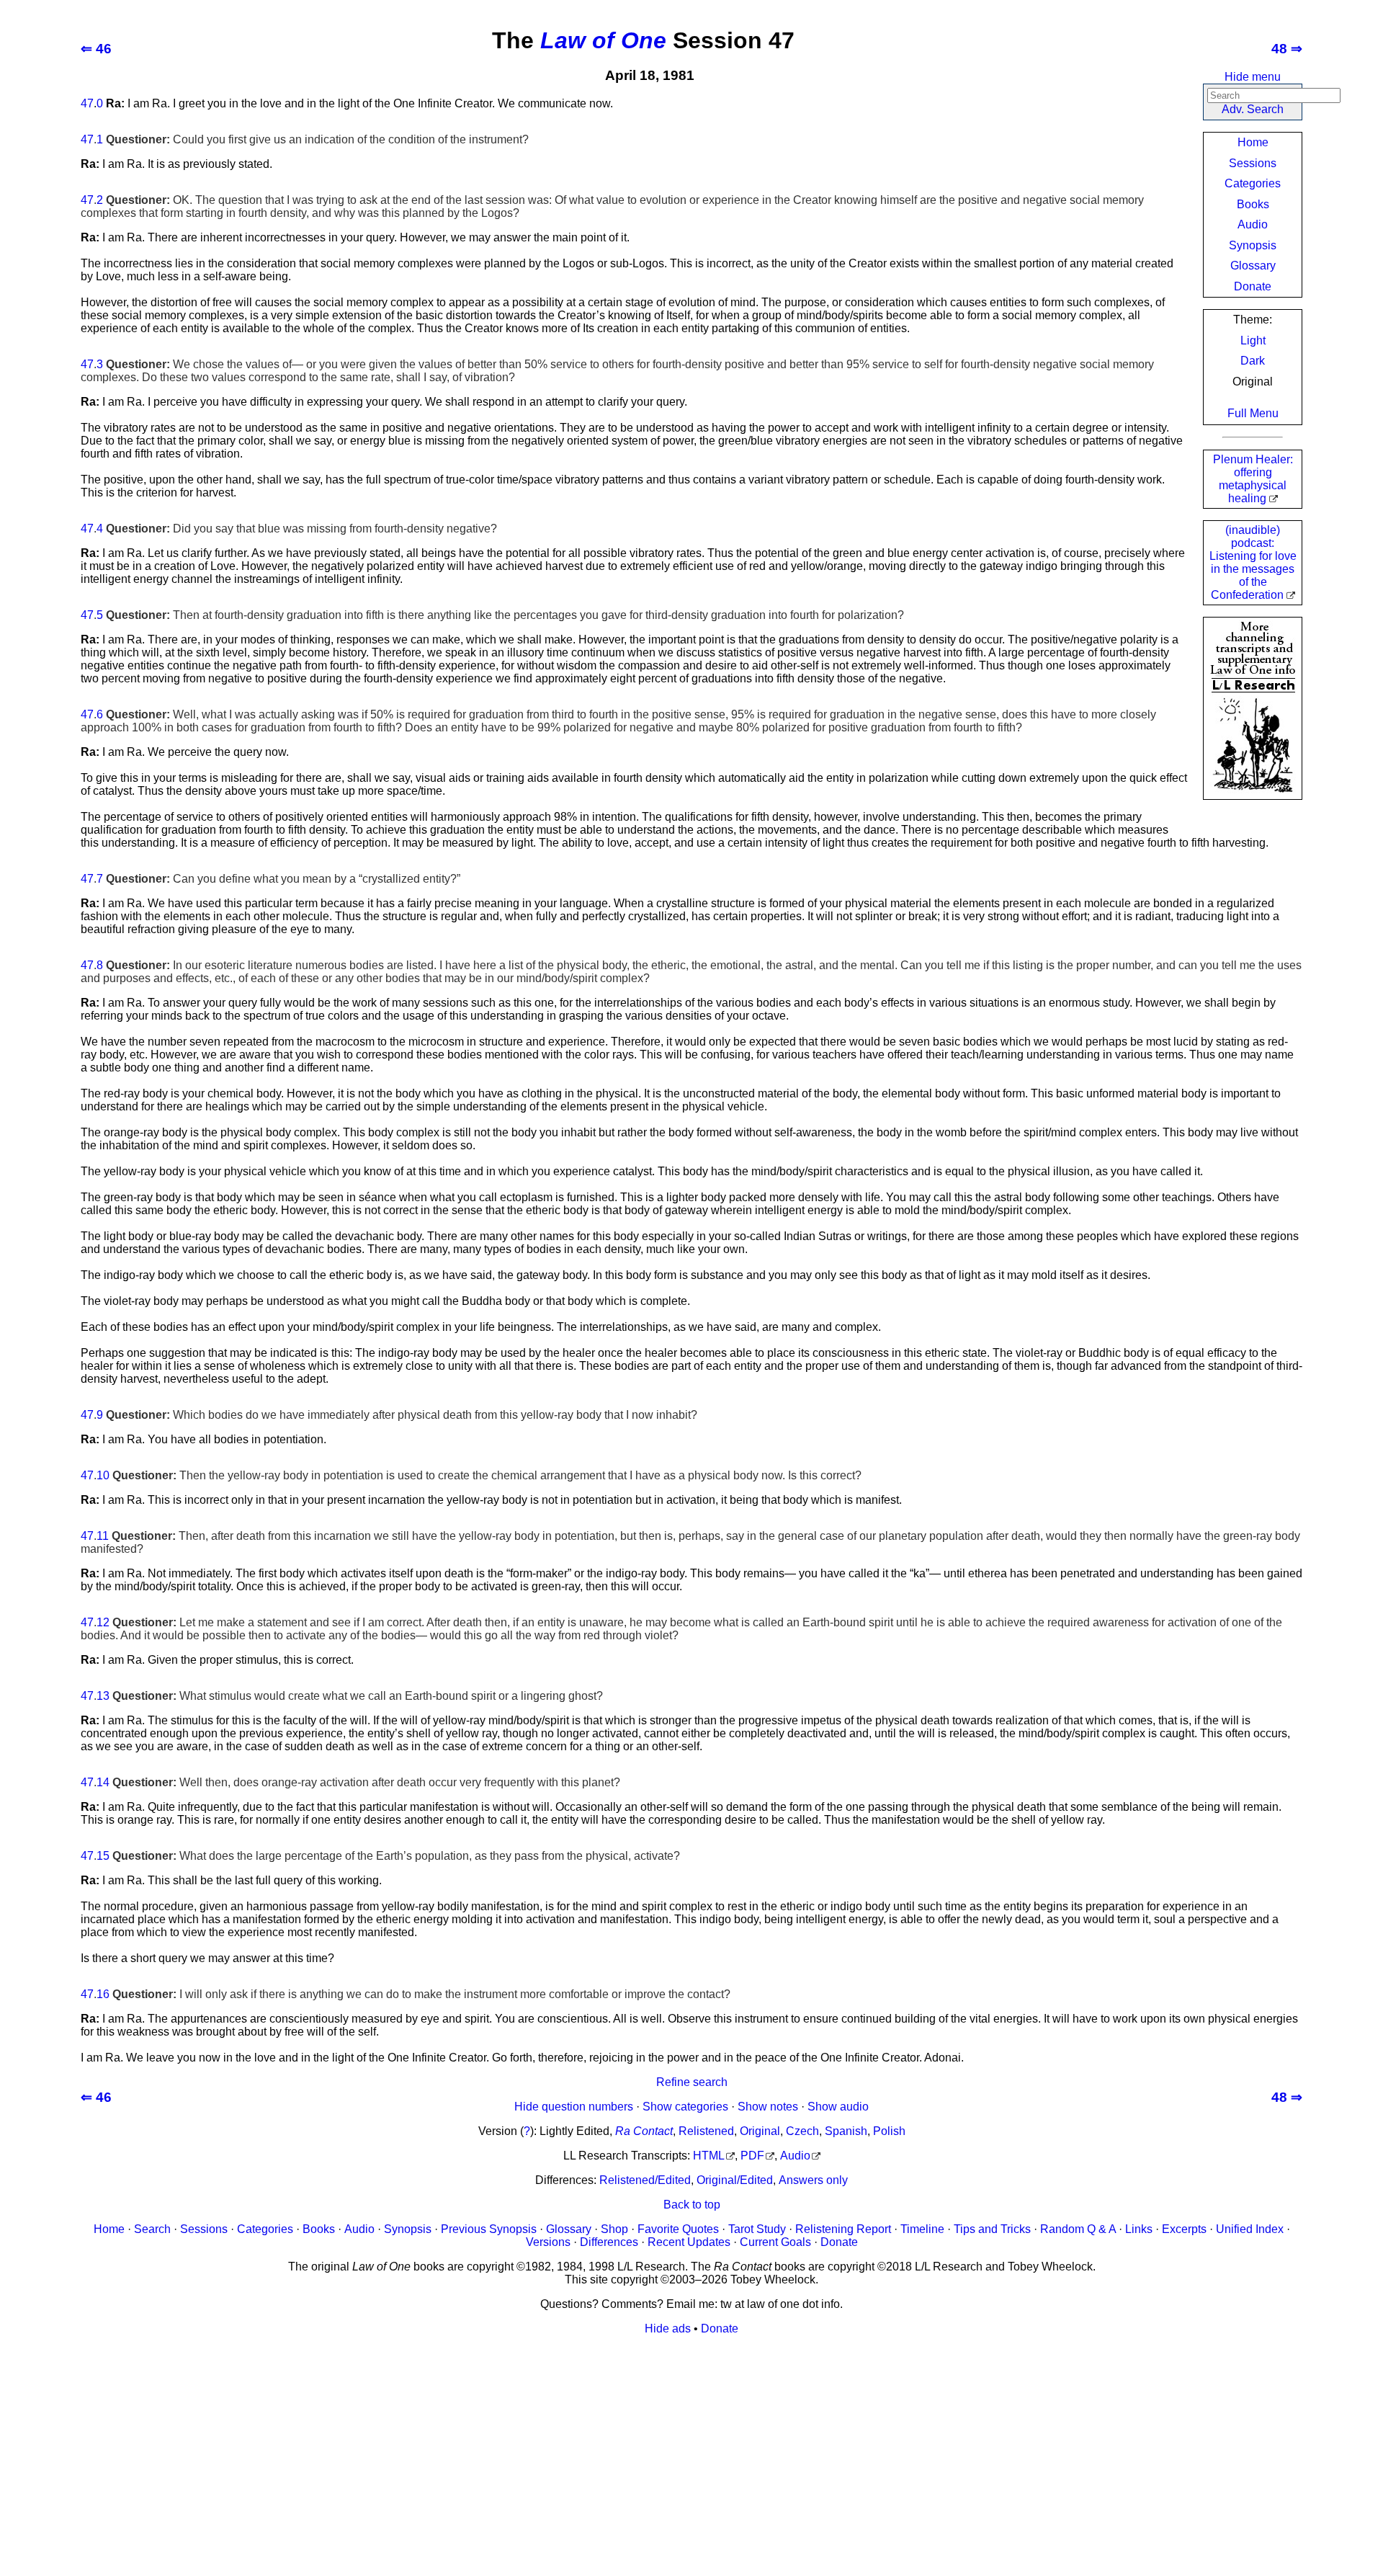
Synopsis (1253, 245)
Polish (889, 2131)
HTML (709, 2156)
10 (103, 1475)
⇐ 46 (96, 49)
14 (103, 1782)
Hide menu (1253, 77)
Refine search (692, 2082)
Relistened (706, 2131)
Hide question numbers (574, 2107)
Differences (609, 2242)
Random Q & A (1078, 2229)
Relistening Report (843, 2229)
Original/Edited (735, 2180)
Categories (1253, 183)
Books (1253, 204)
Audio (1253, 224)
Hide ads (668, 2328)
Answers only (813, 2180)
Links (1139, 2229)
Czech (802, 2131)
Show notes (768, 2107)
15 (103, 1856)
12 (103, 1622)
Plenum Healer (1253, 479)
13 (103, 1696)
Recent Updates (689, 2242)
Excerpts (1184, 2229)
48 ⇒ (1287, 49)
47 (87, 103)
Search (152, 2229)
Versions (548, 2242)
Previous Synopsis (489, 2229)
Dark (1253, 361)
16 (103, 1994)
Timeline (922, 2229)
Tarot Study (757, 2229)
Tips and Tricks (992, 2229)
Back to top (692, 2205)
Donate (1253, 286)
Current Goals (775, 2242)
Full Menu (1253, 413)
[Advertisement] (691, 2448)
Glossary (1253, 266)
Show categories (685, 2107)
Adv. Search (1253, 109)
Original (760, 2131)
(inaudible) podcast (1253, 562)
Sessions (1253, 163)
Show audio (838, 2107)
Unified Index (1250, 2229)
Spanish (846, 2131)
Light (1253, 340)
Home (1253, 142)
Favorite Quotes (678, 2229)
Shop (614, 2229)
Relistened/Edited (645, 2180)
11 (103, 1536)
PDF (752, 2156)
